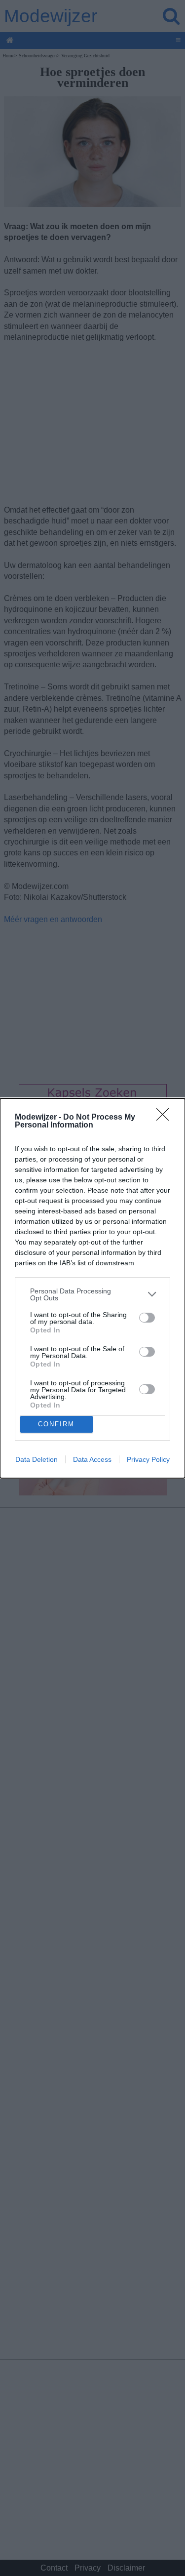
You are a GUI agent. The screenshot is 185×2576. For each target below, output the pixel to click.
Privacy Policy (148, 1459)
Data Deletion (37, 1459)
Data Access (92, 1459)
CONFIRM (56, 1424)
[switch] (147, 1318)
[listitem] (92, 1294)
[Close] (166, 1118)
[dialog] (92, 1288)
